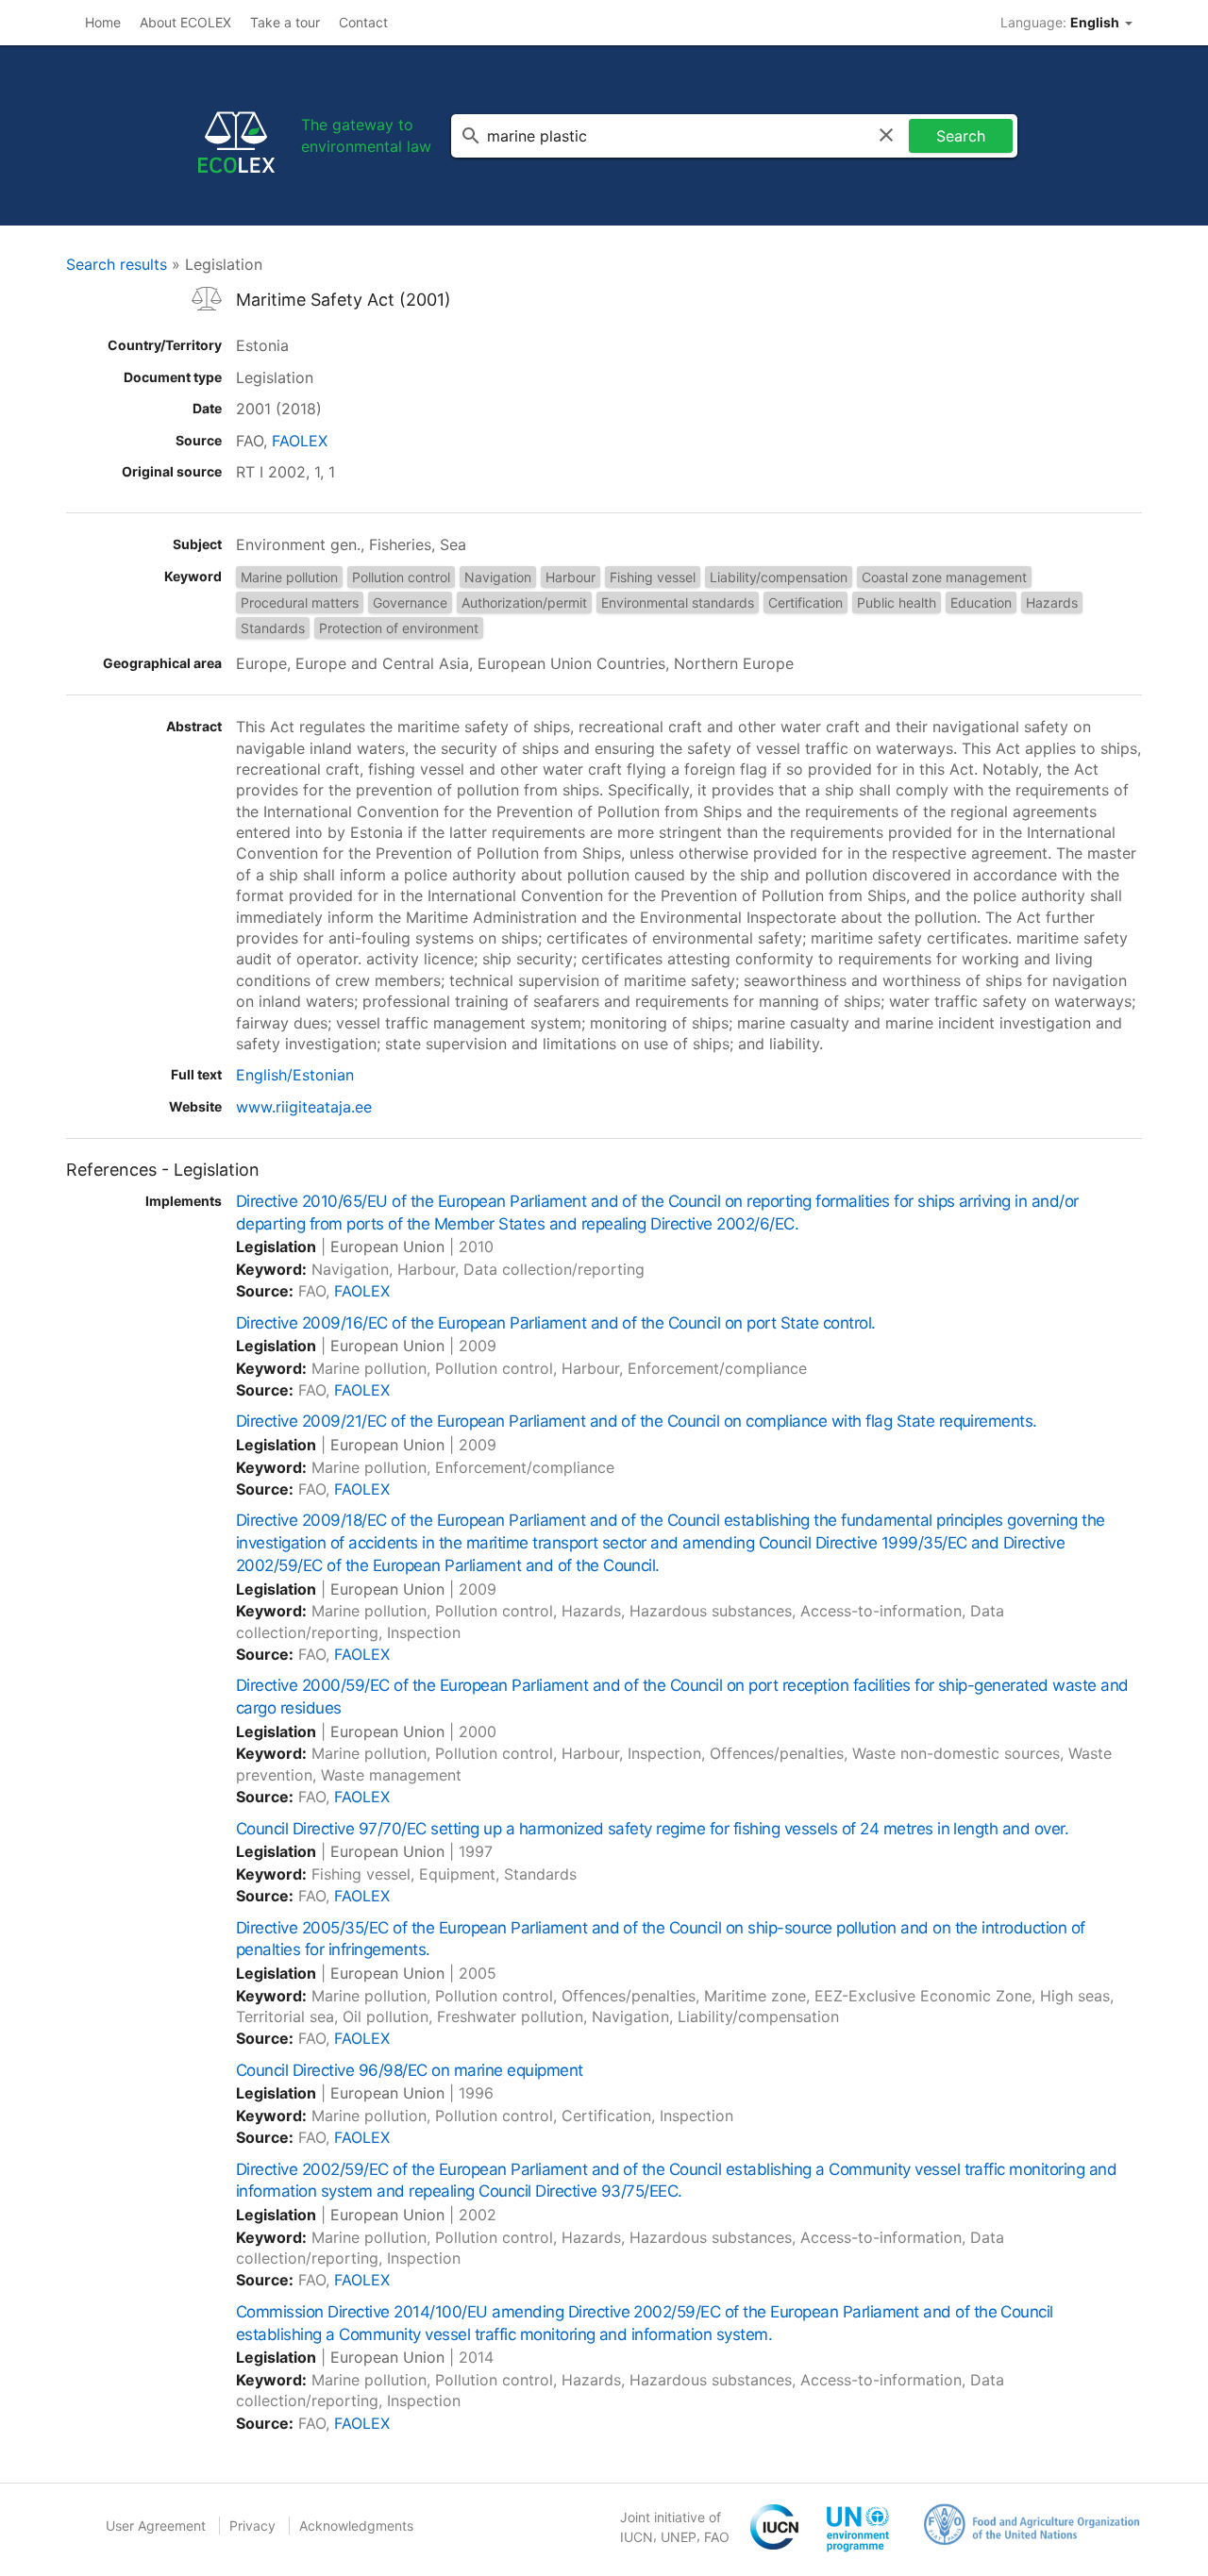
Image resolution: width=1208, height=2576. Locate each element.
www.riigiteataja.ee (304, 1107)
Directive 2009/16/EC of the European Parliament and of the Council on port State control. (556, 1323)
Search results (117, 264)
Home (103, 22)
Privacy (252, 2526)
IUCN (637, 2537)
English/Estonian (295, 1075)
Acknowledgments (356, 2526)
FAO (717, 2537)
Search (961, 136)
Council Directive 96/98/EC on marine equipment (410, 2070)
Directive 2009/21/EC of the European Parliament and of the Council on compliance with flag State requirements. (637, 1421)
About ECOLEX (185, 22)
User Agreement (156, 2526)
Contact (363, 22)
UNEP (679, 2537)
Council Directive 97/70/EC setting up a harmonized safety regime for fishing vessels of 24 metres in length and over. (652, 1829)
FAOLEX (300, 441)
